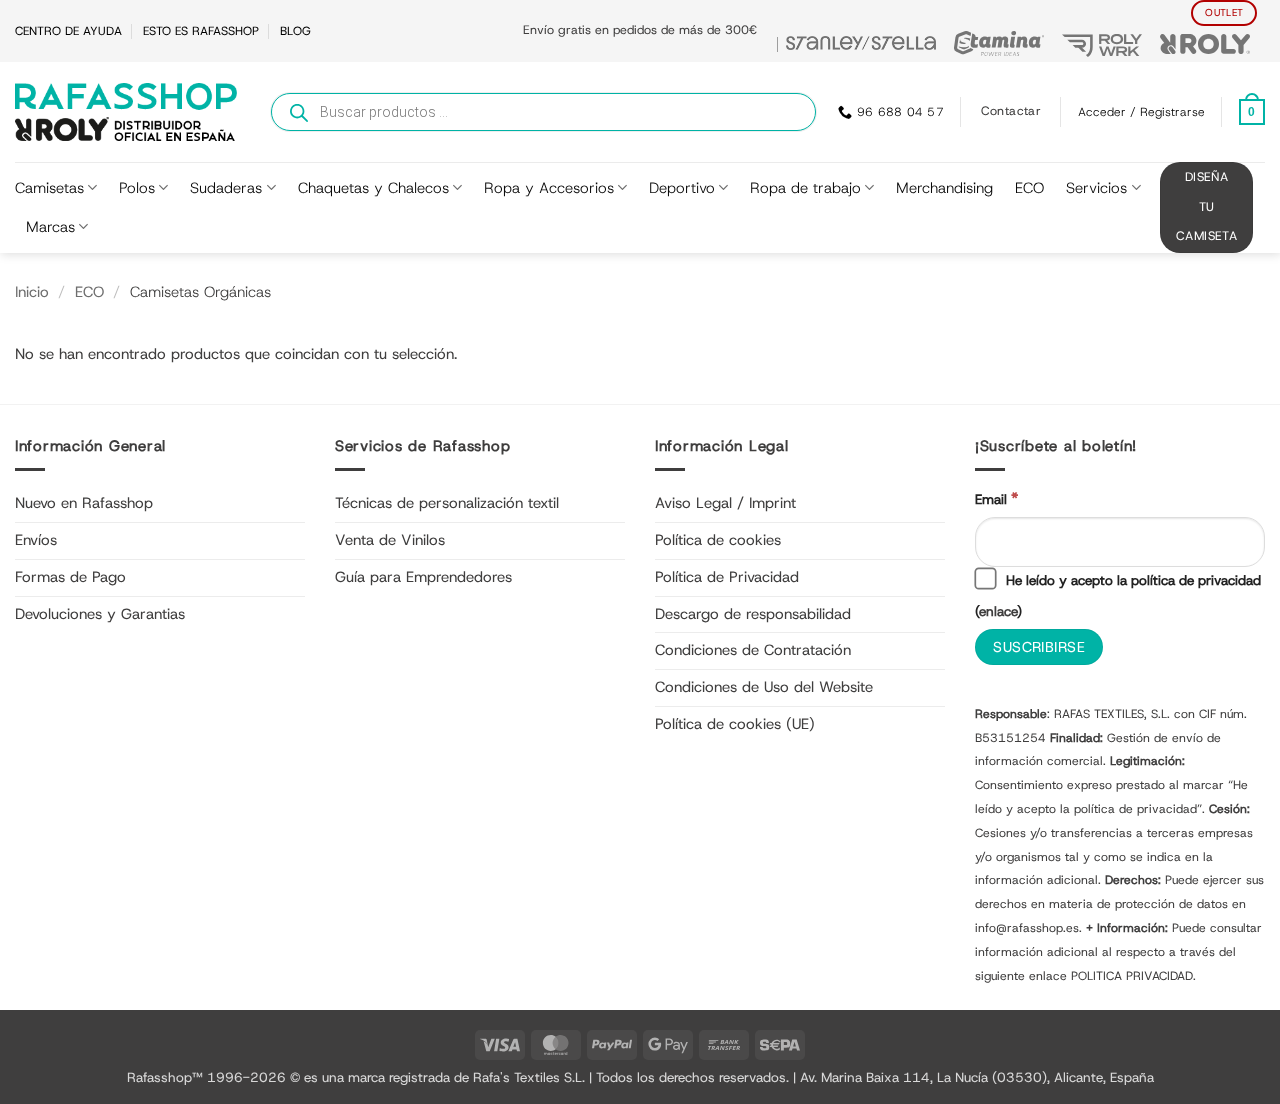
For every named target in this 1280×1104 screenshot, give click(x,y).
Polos (137, 188)
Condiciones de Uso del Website (764, 687)
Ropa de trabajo (805, 188)
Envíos (36, 540)
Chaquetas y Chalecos (373, 188)
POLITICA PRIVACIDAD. (1133, 976)
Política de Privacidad (727, 577)
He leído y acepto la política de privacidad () (1118, 595)
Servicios (1096, 188)
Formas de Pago (70, 577)
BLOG (295, 31)
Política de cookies (718, 540)
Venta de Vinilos (390, 540)
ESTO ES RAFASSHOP (201, 31)
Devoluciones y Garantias (100, 614)
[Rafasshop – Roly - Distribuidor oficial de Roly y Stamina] (126, 112)
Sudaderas (226, 188)
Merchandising (944, 188)
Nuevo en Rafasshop (84, 503)
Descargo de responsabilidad (753, 614)
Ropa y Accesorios (549, 188)
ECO (1029, 188)
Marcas (50, 227)
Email (996, 498)
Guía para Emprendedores (423, 577)
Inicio (32, 292)
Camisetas (49, 188)
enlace (998, 611)
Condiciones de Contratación (753, 650)
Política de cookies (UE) (735, 724)
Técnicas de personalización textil (447, 503)
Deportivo (682, 188)
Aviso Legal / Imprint (725, 503)
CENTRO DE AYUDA (68, 31)
